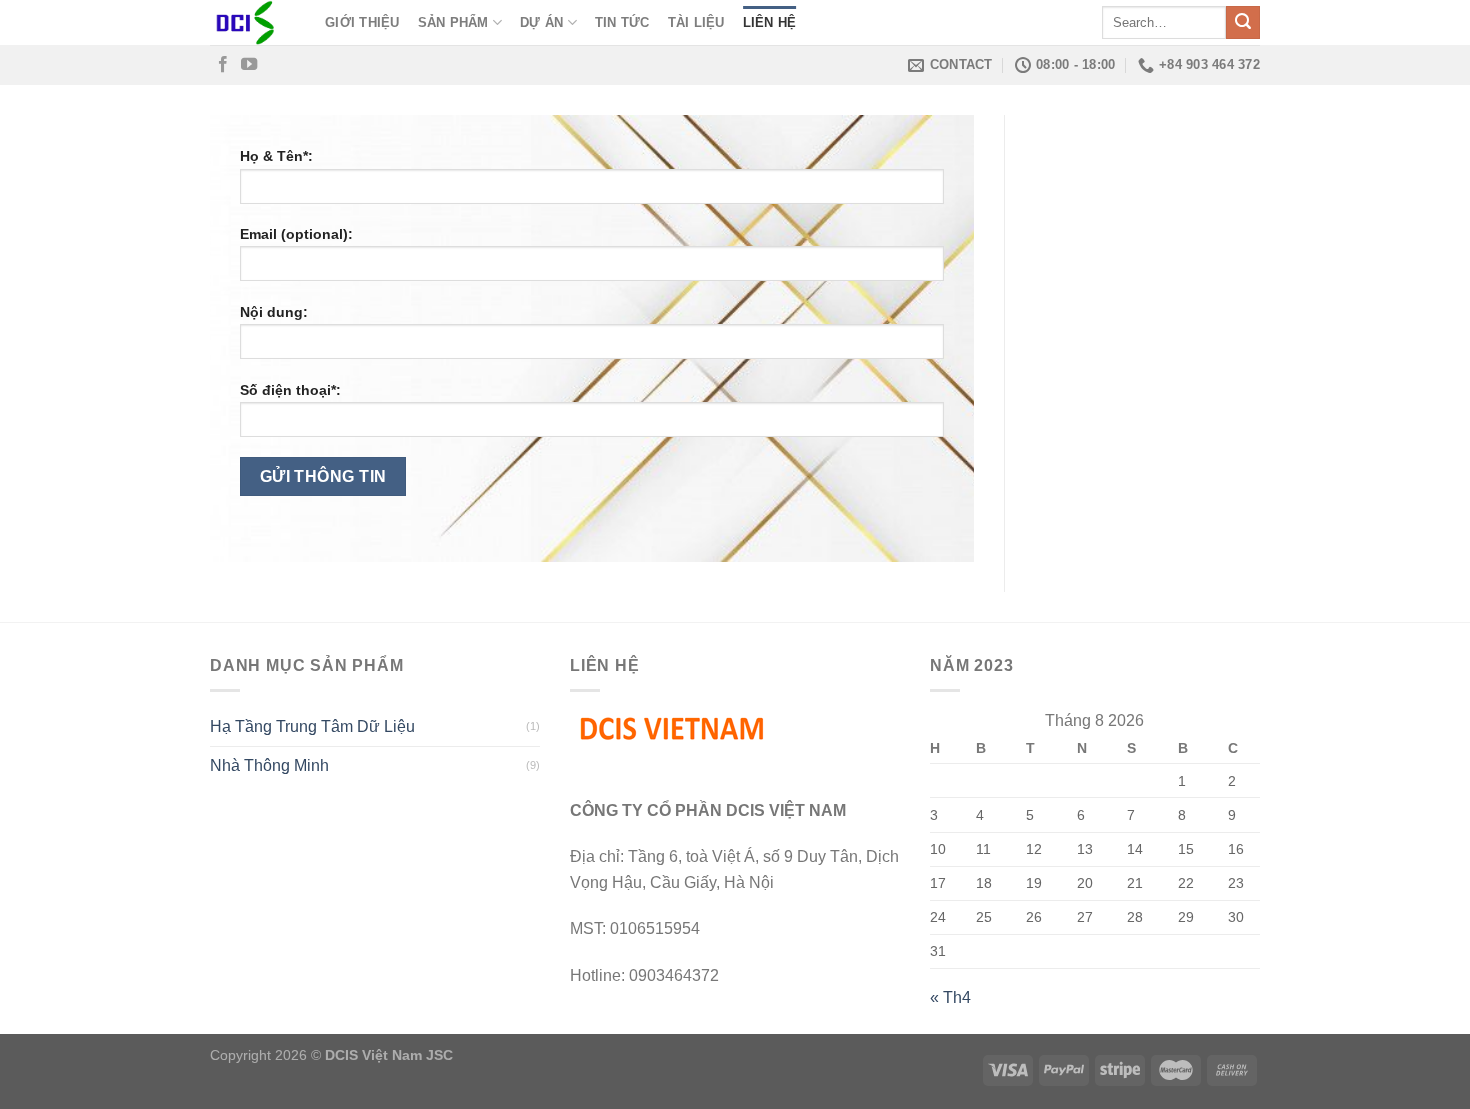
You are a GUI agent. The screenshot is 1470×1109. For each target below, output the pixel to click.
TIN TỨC (622, 22)
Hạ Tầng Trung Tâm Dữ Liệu (312, 726)
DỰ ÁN (541, 22)
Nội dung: (274, 312)
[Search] (1243, 23)
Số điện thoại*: (290, 390)
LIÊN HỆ (770, 22)
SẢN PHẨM (453, 22)
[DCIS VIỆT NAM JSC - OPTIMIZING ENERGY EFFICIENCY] (252, 22)
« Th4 (950, 997)
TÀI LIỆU (696, 22)
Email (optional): (296, 234)
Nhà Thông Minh (269, 765)
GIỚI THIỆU (362, 22)
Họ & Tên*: (276, 156)
